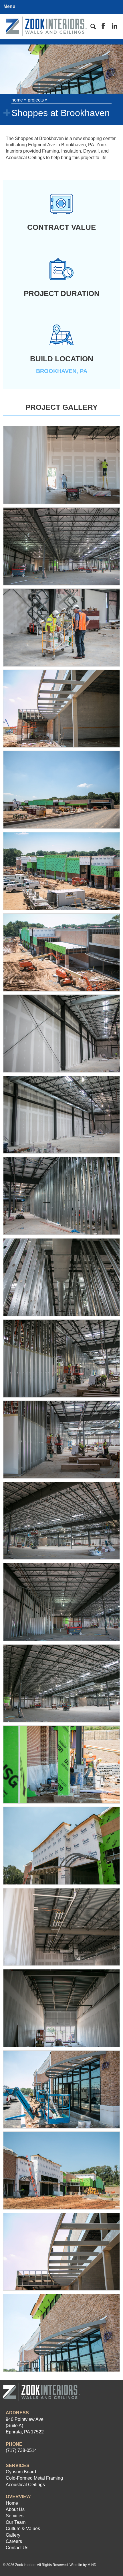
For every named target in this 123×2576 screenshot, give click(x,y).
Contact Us (17, 2548)
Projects (36, 100)
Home (17, 100)
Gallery (13, 2535)
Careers (14, 2541)
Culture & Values (23, 2529)
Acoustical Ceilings (25, 2485)
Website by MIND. (83, 2565)
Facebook (103, 26)
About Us (15, 2509)
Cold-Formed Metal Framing (34, 2478)
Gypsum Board (21, 2472)
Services (15, 2516)
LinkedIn (114, 26)
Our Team (16, 2522)
